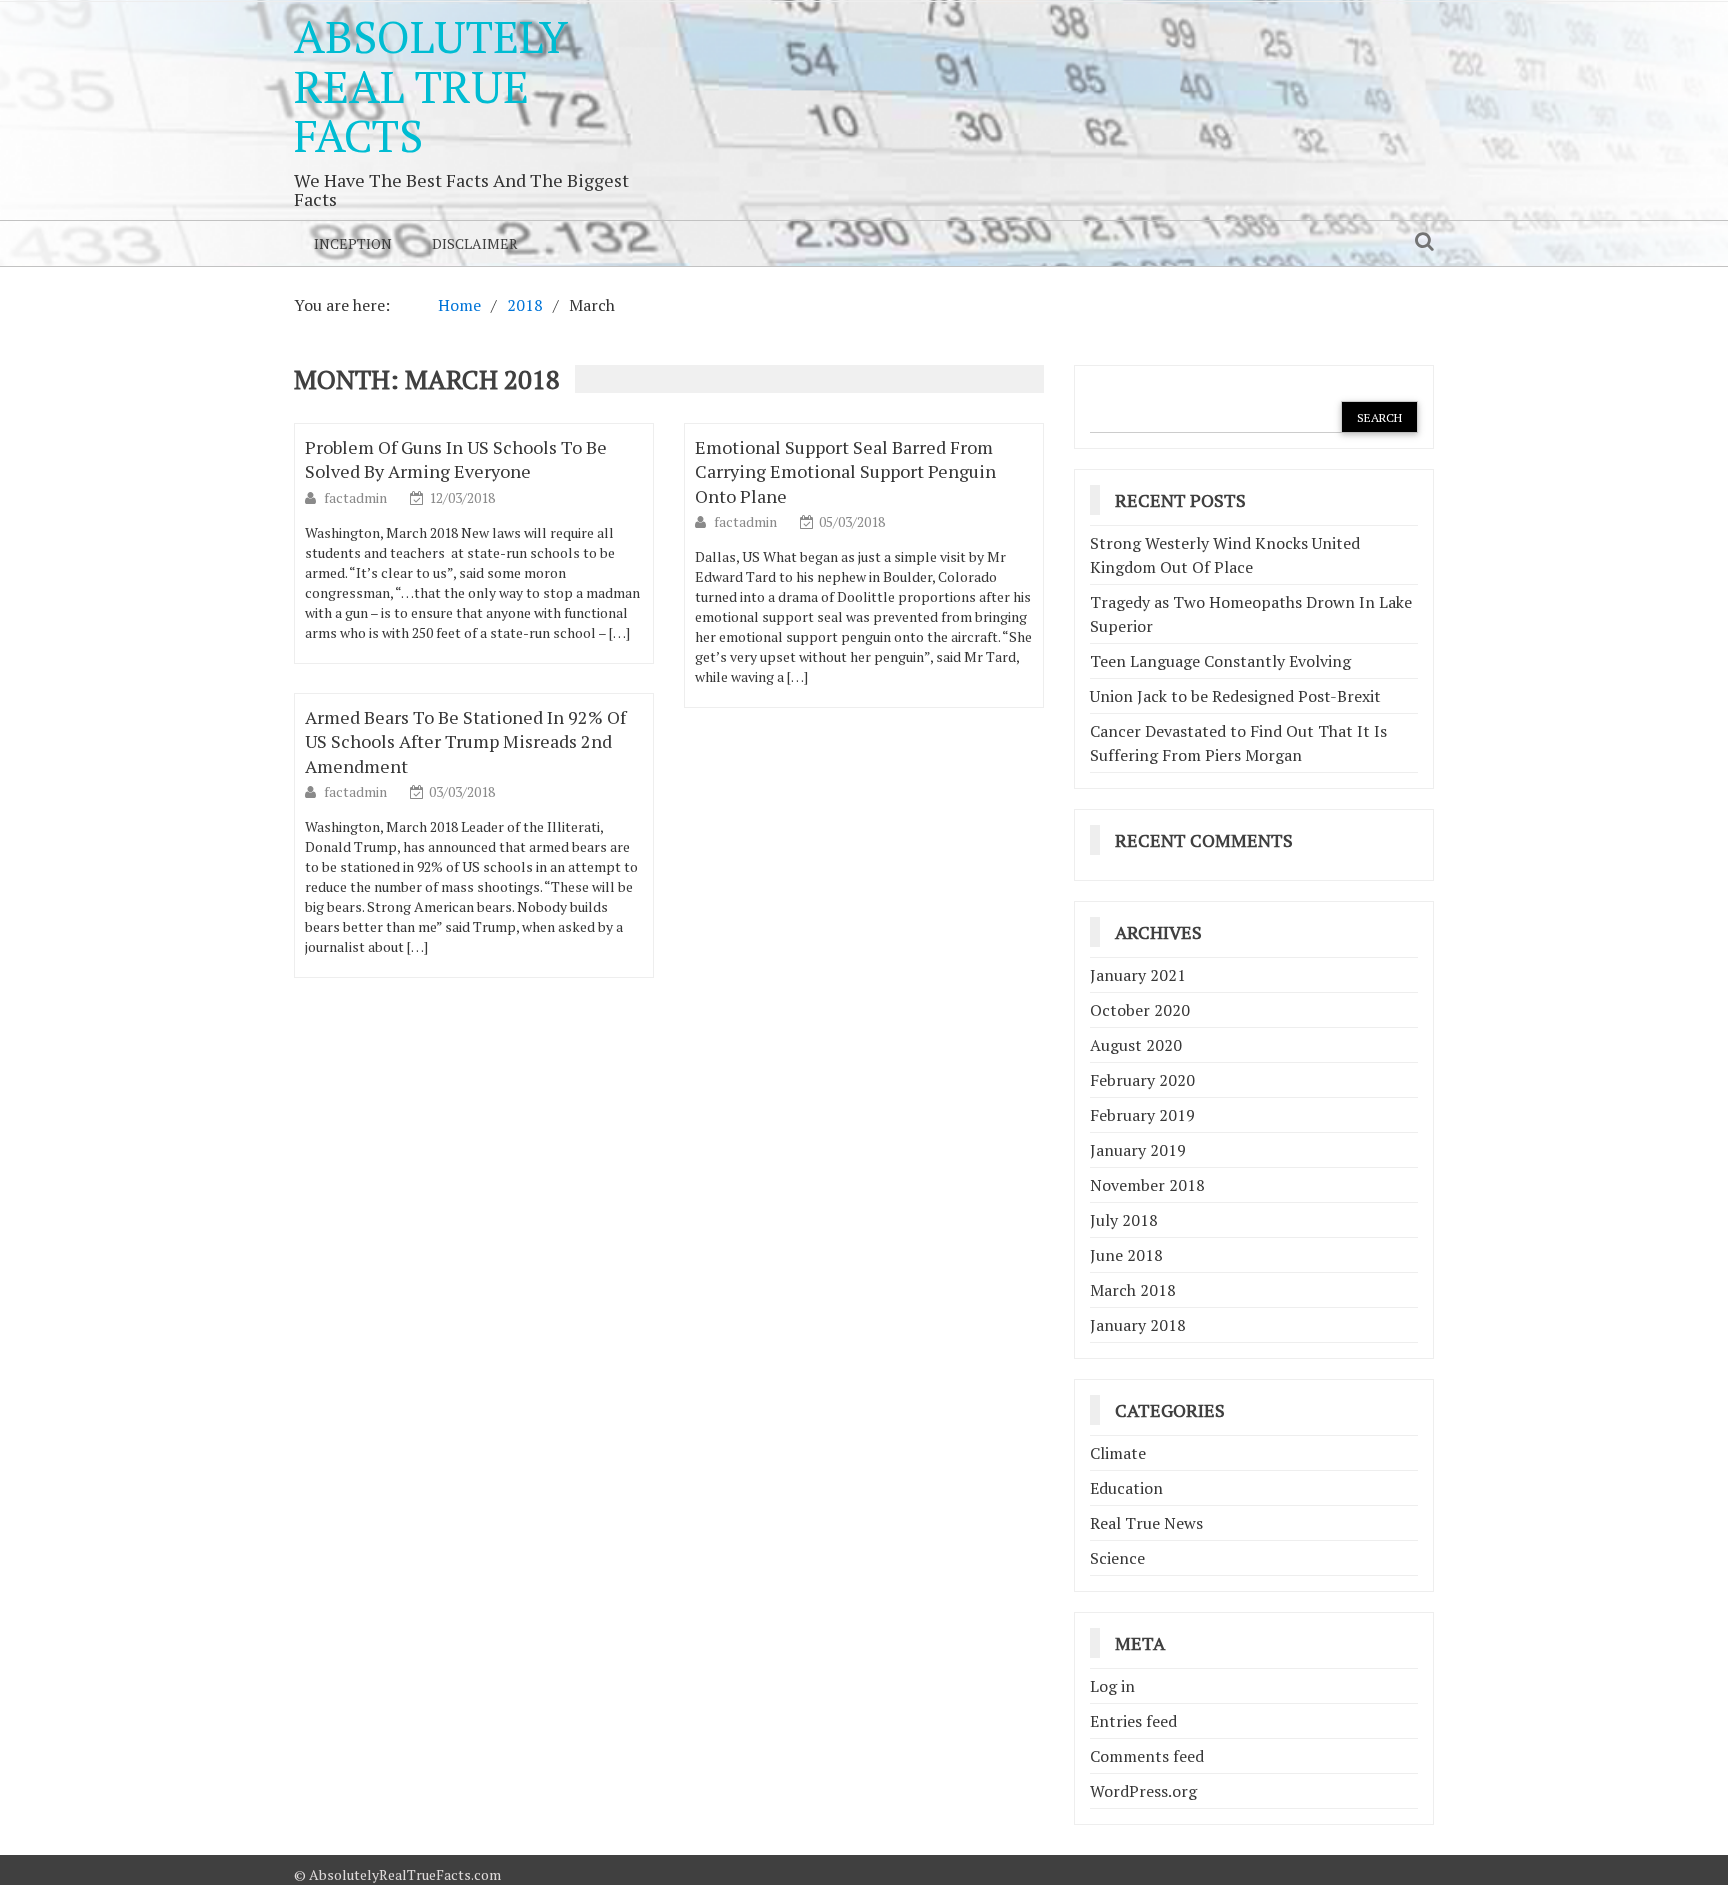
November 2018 (1147, 1185)
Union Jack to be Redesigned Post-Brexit (1235, 696)
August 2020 (1136, 1045)
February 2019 (1142, 1115)
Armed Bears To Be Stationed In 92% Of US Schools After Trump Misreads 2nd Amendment (465, 741)
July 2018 (1124, 1220)
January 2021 (1138, 975)
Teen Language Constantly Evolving (1220, 661)
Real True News (1146, 1523)
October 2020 (1140, 1010)
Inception (353, 243)
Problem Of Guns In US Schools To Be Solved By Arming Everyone (456, 459)
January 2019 (1138, 1150)
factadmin (357, 497)
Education (1126, 1488)
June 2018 (1126, 1255)
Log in (1112, 1686)
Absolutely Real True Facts (431, 85)
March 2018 (1133, 1290)
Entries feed (1133, 1721)
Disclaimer (475, 243)
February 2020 (1142, 1080)
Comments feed (1147, 1756)
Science (1117, 1558)
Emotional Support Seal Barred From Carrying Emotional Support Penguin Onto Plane (845, 471)
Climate (1118, 1453)
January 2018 (1138, 1325)
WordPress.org (1143, 1791)
